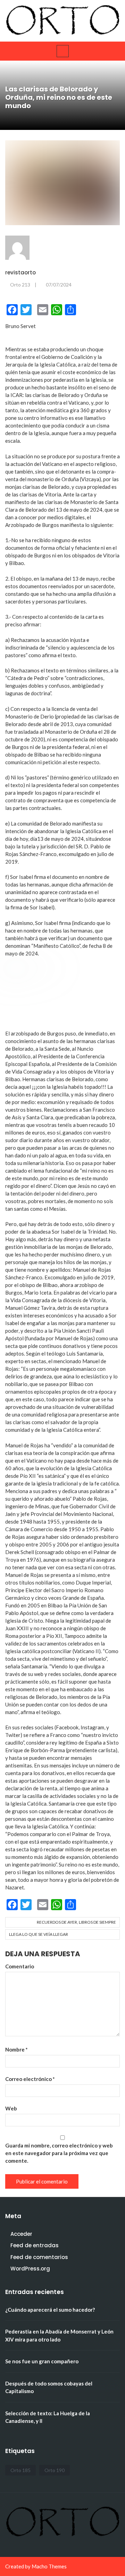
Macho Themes (49, 2566)
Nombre (16, 2049)
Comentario (20, 1966)
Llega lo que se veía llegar (39, 1934)
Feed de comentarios (39, 2257)
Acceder (21, 2234)
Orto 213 (20, 285)
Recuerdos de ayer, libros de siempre (76, 1922)
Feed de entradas (35, 2245)
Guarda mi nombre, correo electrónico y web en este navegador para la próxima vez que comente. (59, 2153)
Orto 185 (20, 2470)
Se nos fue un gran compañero (42, 2361)
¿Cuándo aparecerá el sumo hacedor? (50, 2310)
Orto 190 (55, 2470)
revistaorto (20, 272)
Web (11, 2108)
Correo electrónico (30, 2079)
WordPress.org (30, 2269)
